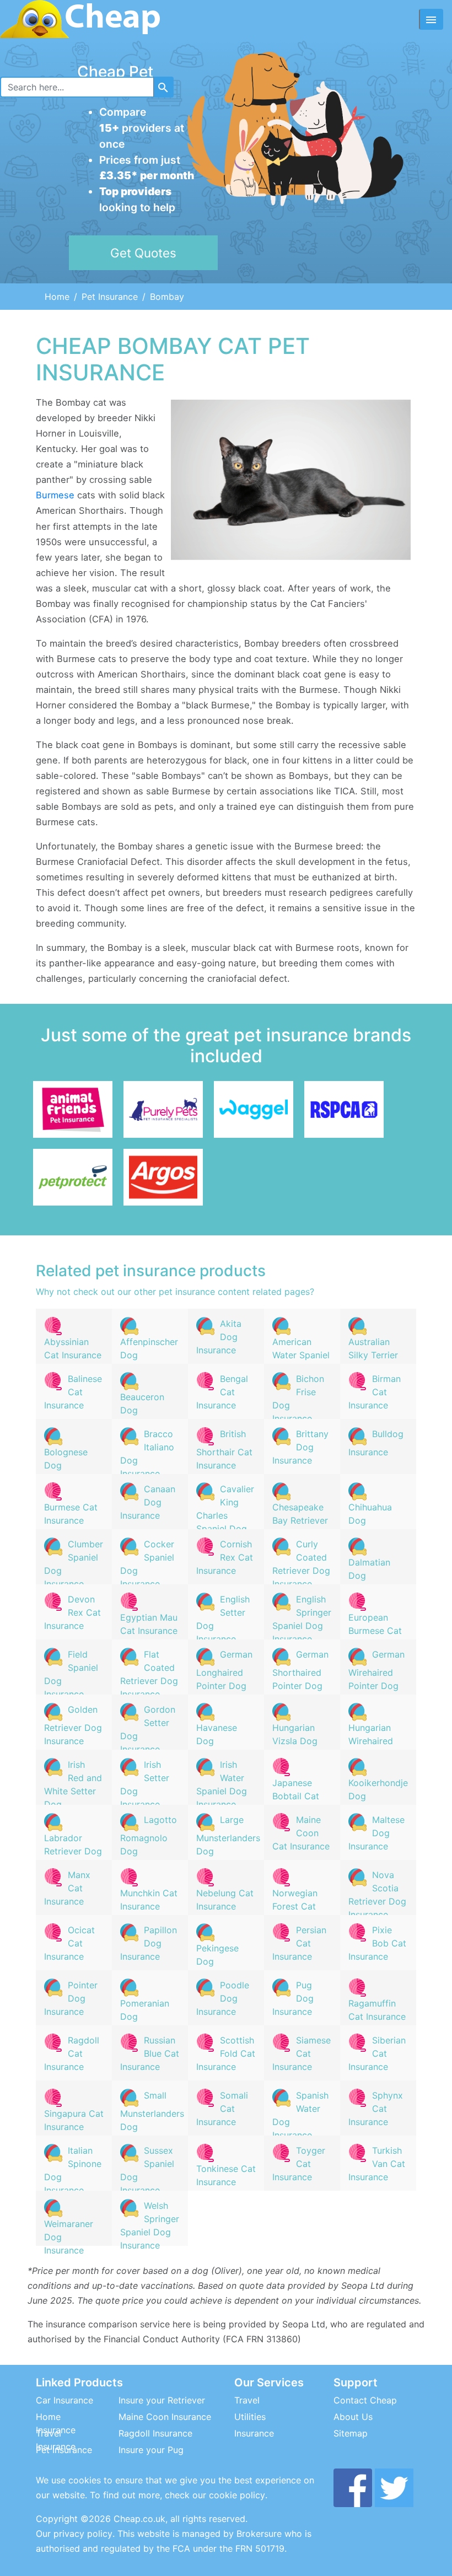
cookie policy (237, 2495)
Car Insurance (64, 2400)
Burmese (55, 495)
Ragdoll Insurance (155, 2433)
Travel (247, 2400)
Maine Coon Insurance (165, 2417)
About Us (353, 2417)
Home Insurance (56, 2423)
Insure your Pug (151, 2450)
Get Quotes (143, 253)
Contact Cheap (365, 2400)
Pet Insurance (110, 297)
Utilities (250, 2417)
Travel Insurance (56, 2440)
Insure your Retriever (162, 2400)
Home (57, 297)
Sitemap (351, 2433)
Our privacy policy (74, 2534)
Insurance (254, 2433)
